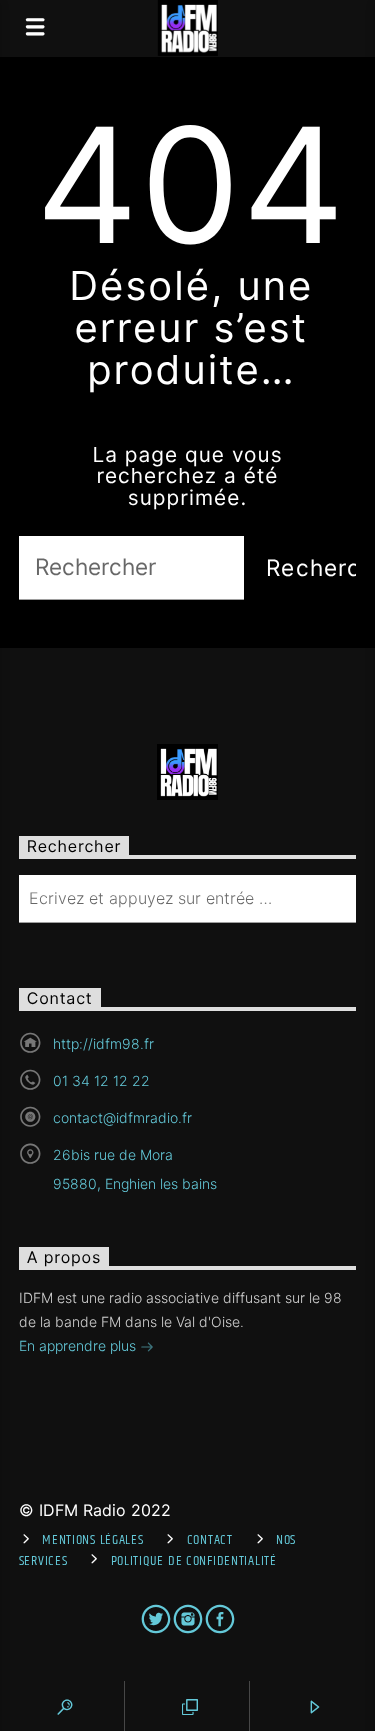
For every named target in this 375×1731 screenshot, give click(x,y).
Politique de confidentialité (194, 1561)
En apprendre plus (79, 1345)
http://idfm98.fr (103, 1043)
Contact (210, 1540)
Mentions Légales (93, 1540)
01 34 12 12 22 (101, 1080)
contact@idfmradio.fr (122, 1117)
